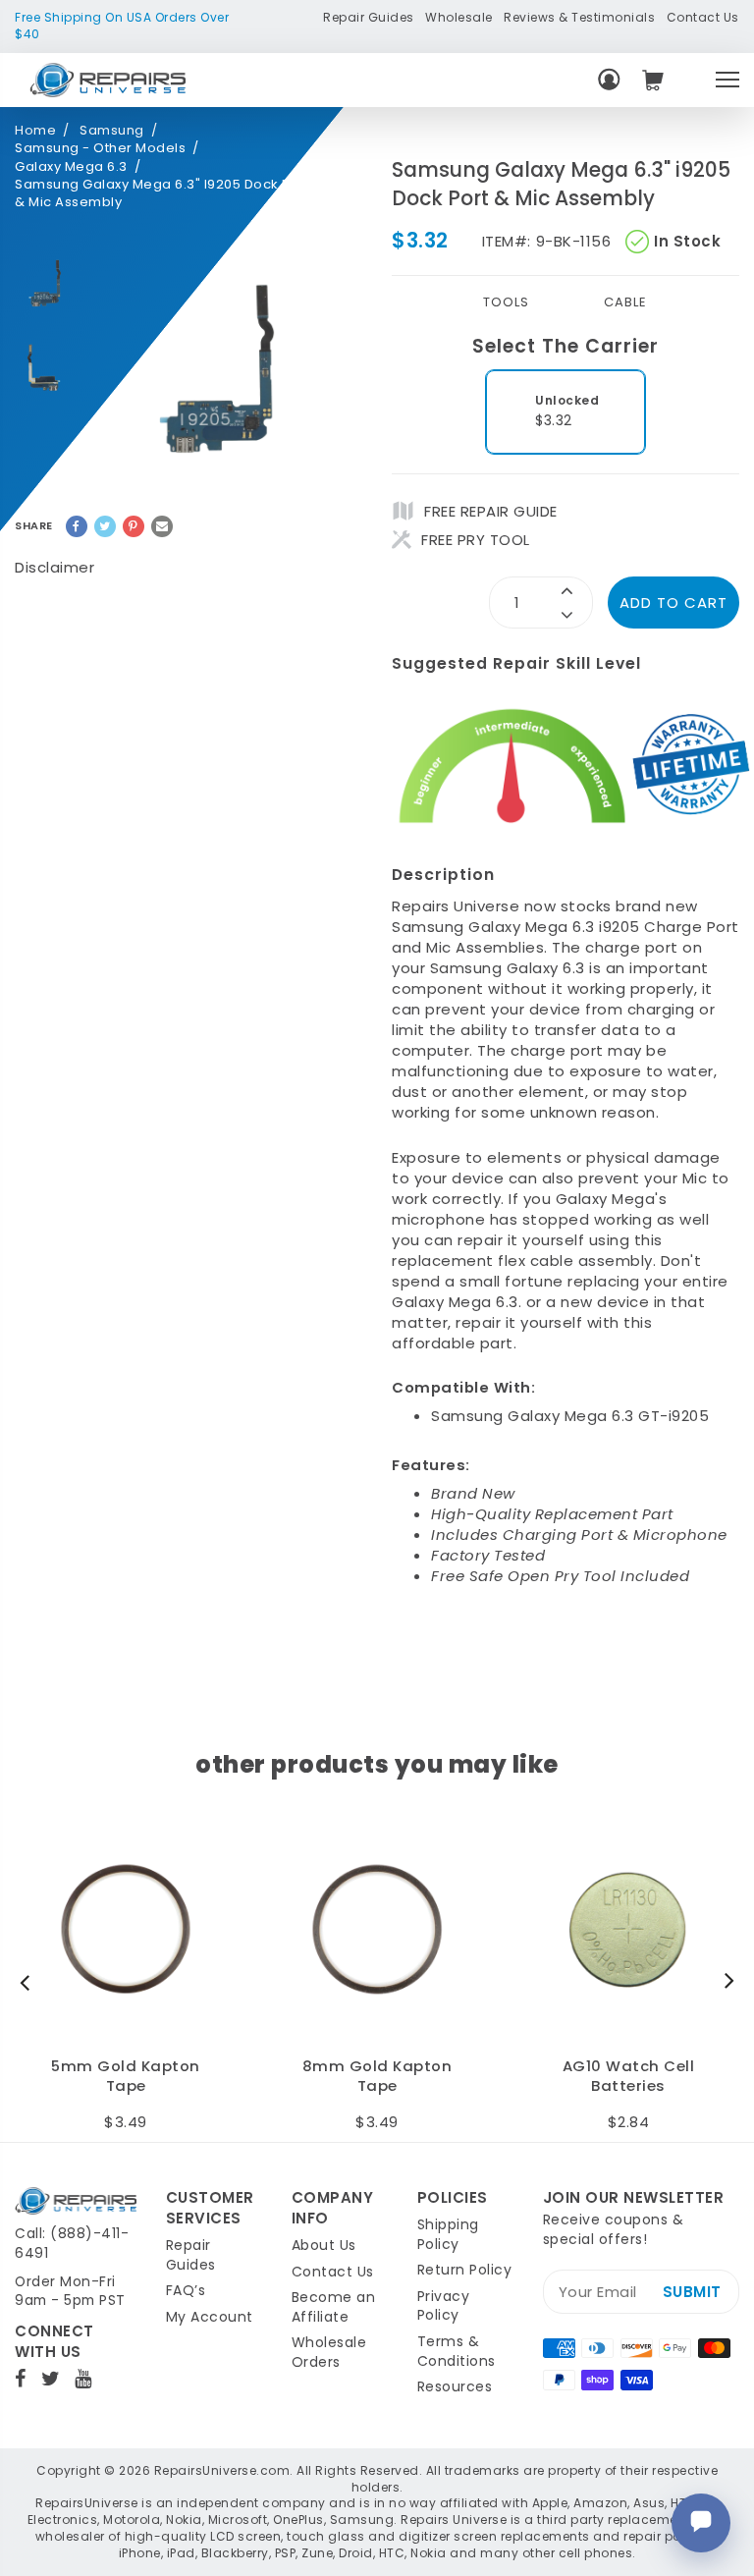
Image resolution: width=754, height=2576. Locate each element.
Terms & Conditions (457, 2351)
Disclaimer (54, 567)
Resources (455, 2386)
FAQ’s (186, 2290)
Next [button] (725, 1982)
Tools (506, 302)
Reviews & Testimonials (579, 17)
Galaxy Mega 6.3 (71, 167)
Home (35, 131)
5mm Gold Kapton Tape (126, 2077)
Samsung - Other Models (100, 148)
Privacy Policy (444, 2306)
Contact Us (703, 17)
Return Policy (465, 2270)
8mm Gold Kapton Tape (377, 2077)
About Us (324, 2245)
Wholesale (459, 17)
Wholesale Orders (329, 2352)
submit (692, 2292)
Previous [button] (29, 1982)
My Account (210, 2317)
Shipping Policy (448, 2234)
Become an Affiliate (334, 2307)
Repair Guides (369, 17)
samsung (112, 131)
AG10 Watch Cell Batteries (629, 2077)
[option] (49, 283)
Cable (625, 302)
